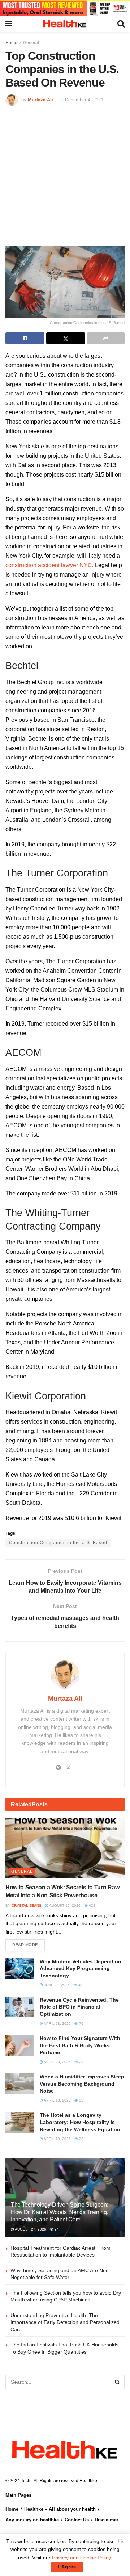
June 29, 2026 (56, 1985)
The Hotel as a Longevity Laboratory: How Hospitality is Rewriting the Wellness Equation (80, 2122)
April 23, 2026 (57, 2024)
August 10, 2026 (64, 1905)
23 (81, 2062)
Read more (25, 1945)
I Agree (67, 2567)
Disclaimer (107, 2520)
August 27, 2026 (30, 2229)
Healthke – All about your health (60, 2509)
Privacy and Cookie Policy (81, 2558)
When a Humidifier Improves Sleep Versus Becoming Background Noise (82, 2084)
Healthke (88, 2481)
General (31, 43)
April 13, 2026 (57, 2100)
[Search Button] (117, 2382)
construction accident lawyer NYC (49, 565)
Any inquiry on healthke (32, 2520)
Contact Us (77, 2520)
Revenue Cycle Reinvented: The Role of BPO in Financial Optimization (79, 2007)
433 (92, 1905)
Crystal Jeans (27, 1905)
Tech (26, 2481)
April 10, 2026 (57, 2139)
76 (81, 2024)
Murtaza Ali (40, 100)
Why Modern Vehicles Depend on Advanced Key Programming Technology (81, 1968)
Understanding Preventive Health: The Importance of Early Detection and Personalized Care (65, 2322)
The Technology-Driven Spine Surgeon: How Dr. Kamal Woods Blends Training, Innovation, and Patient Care (59, 2212)
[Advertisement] (65, 175)
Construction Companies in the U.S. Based (58, 1543)
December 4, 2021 (84, 100)
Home (11, 43)
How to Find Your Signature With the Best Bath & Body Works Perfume (80, 2045)
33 (80, 1985)
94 (56, 2229)
